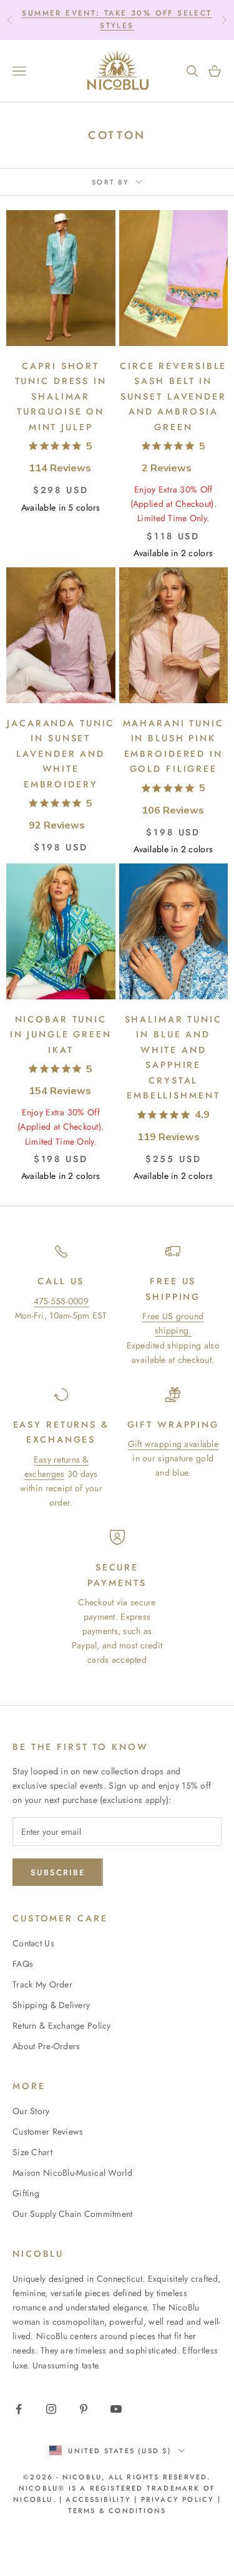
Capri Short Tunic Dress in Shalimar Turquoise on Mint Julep (61, 396)
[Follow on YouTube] (116, 2409)
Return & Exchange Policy (62, 2026)
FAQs (23, 1964)
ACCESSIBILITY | (103, 2499)
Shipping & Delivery (51, 2005)
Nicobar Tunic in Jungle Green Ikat (61, 1035)
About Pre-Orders (46, 2046)
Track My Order (42, 1984)
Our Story (31, 2111)
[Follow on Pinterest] (84, 2409)
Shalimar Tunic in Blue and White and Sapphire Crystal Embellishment (173, 1057)
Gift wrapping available (173, 1444)
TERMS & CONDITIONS (117, 2511)
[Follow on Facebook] (19, 2409)
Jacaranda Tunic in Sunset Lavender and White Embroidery (61, 754)
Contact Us (33, 1943)
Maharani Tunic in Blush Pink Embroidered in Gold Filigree (173, 746)
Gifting (26, 2193)
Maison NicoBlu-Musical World (72, 2173)
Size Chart (32, 2152)
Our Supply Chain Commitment (73, 2214)
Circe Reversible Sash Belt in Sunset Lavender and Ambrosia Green (173, 396)
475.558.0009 (146, 19)
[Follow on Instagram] (51, 2409)
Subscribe (58, 1872)
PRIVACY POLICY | (181, 2499)
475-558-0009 (61, 1301)
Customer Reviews (48, 2131)
